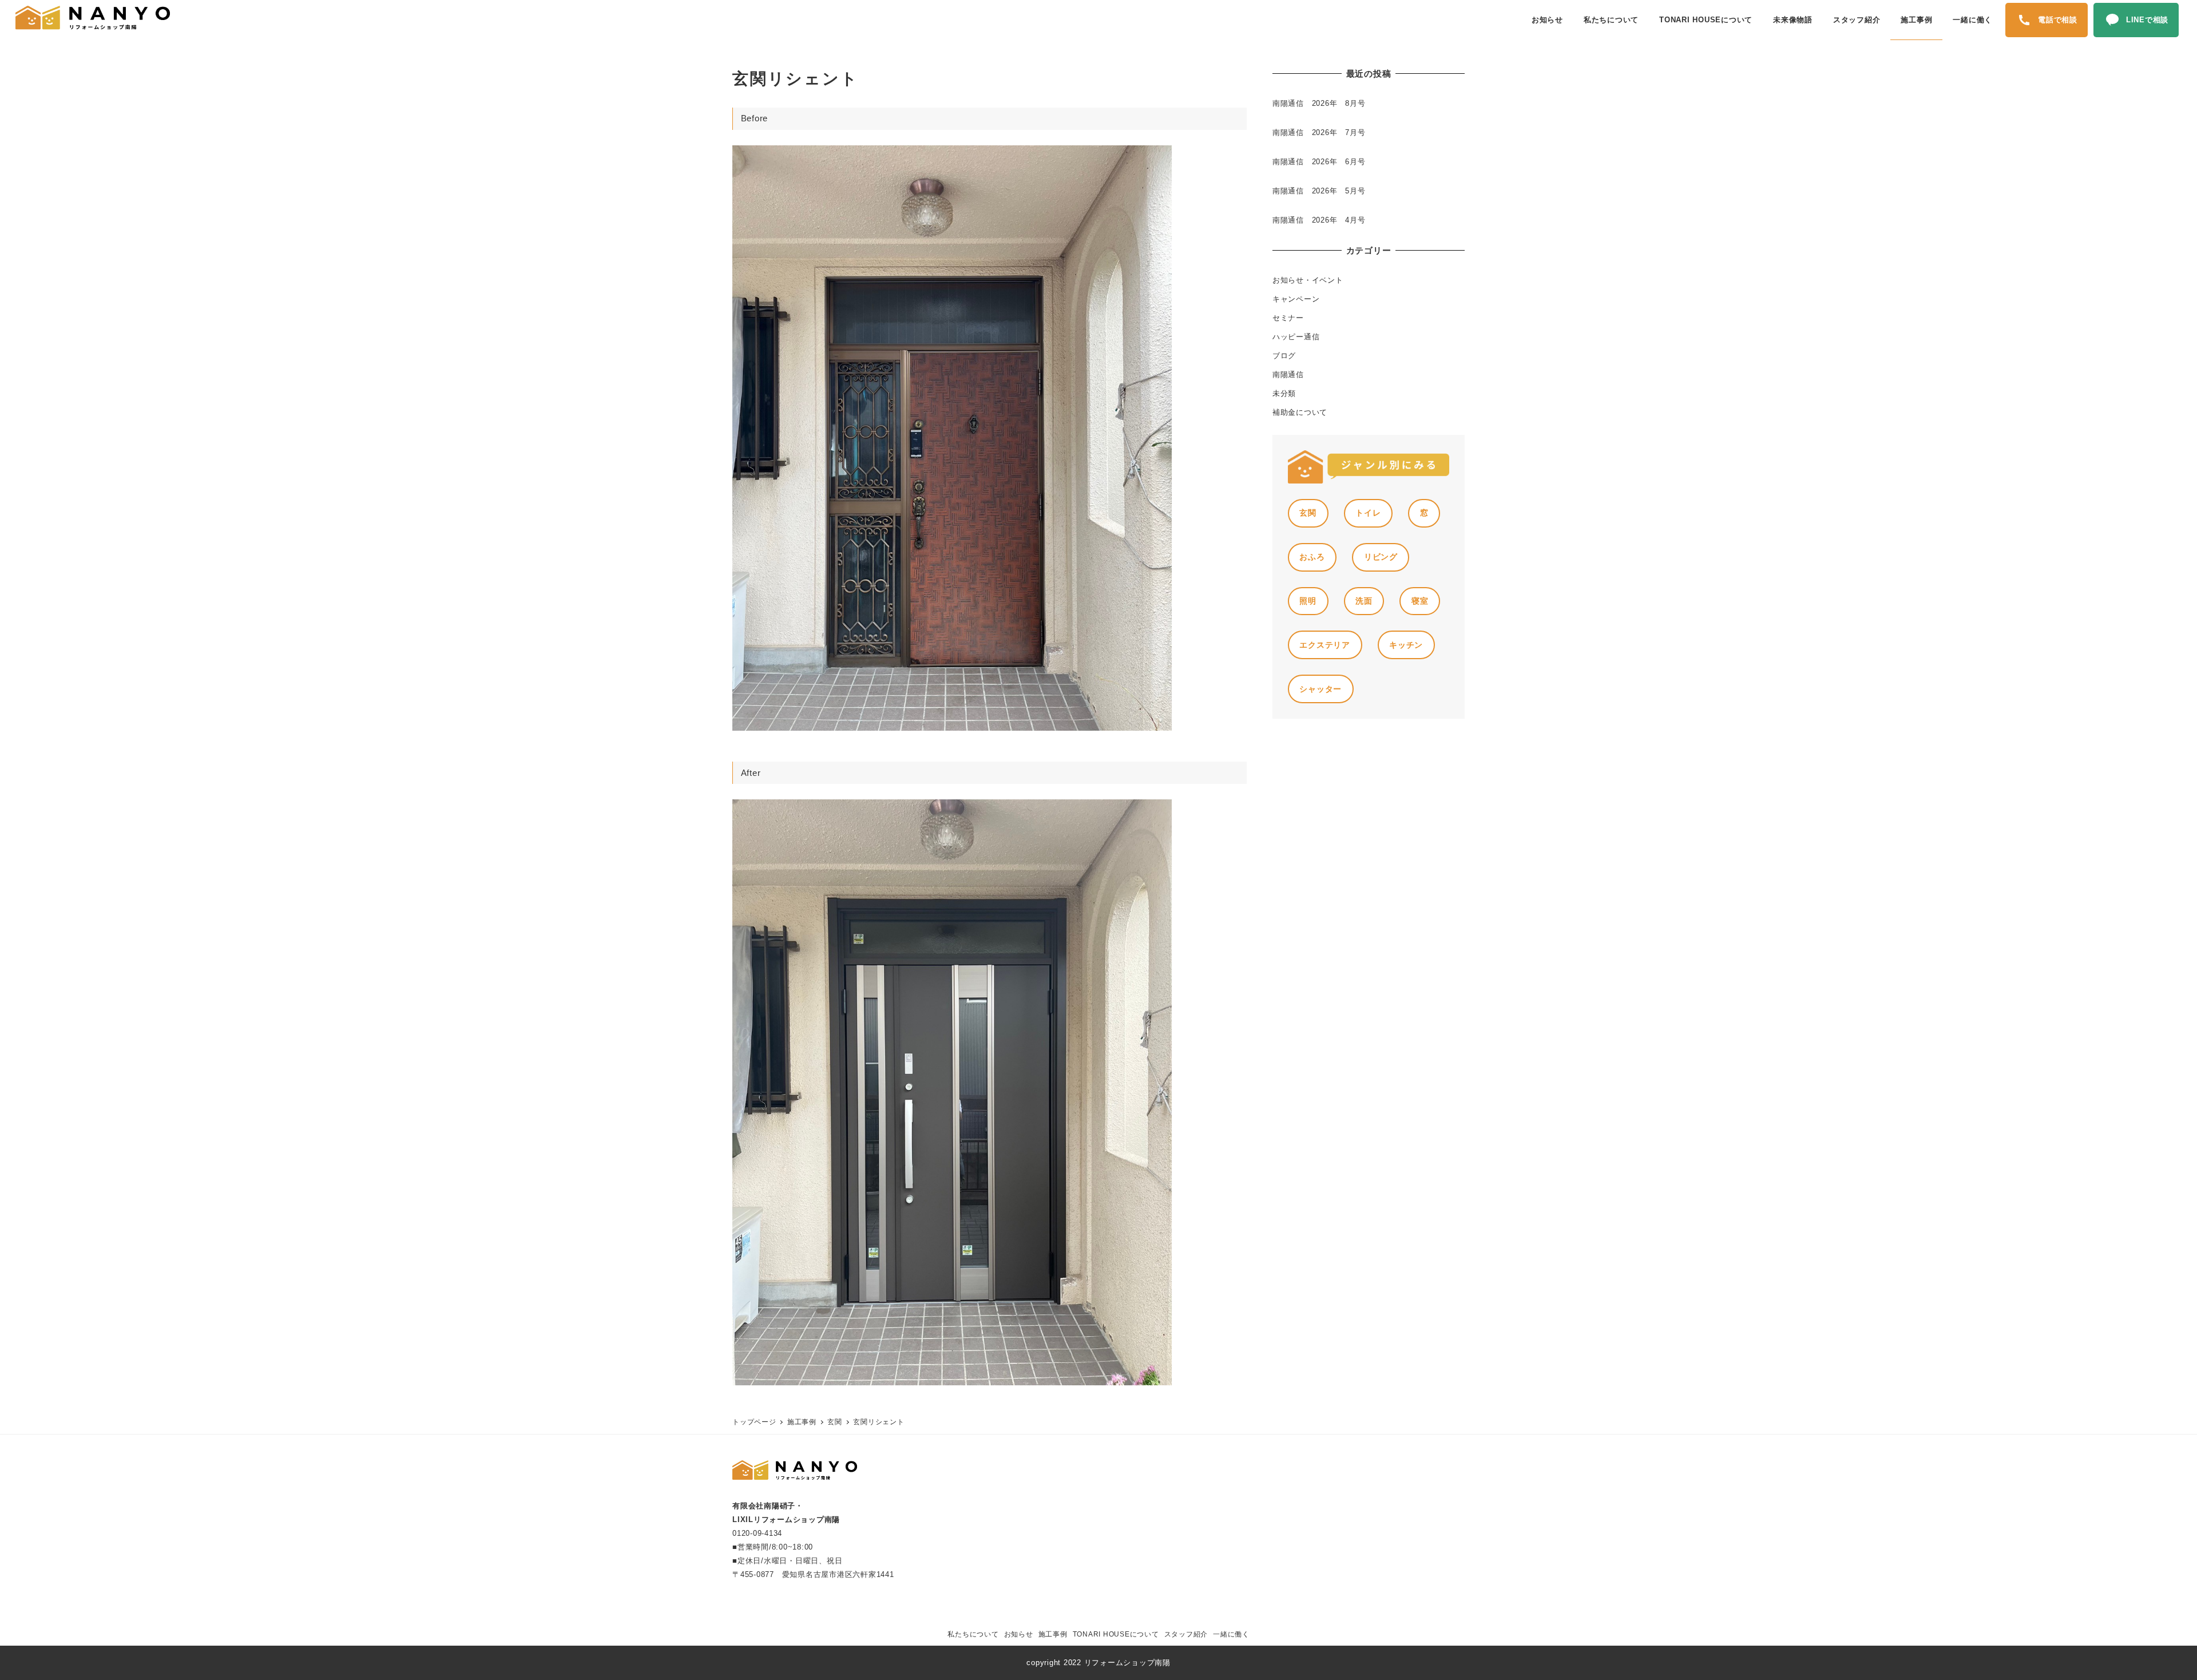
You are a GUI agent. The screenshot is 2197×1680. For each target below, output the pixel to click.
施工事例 (1053, 1634)
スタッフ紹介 (1186, 1634)
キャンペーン (1296, 299)
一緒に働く (1231, 1634)
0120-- (757, 1533)
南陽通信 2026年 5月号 (1319, 191)
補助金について (1300, 412)
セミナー (1288, 318)
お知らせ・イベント (1308, 280)
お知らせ (1019, 1634)
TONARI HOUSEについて (1116, 1634)
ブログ (1284, 356)
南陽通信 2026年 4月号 (1319, 220)
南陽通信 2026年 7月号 (1319, 132)
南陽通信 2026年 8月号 (1319, 103)
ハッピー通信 (1296, 337)
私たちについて (973, 1634)
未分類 (1284, 393)
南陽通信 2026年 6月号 (1319, 162)
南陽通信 (1288, 375)
